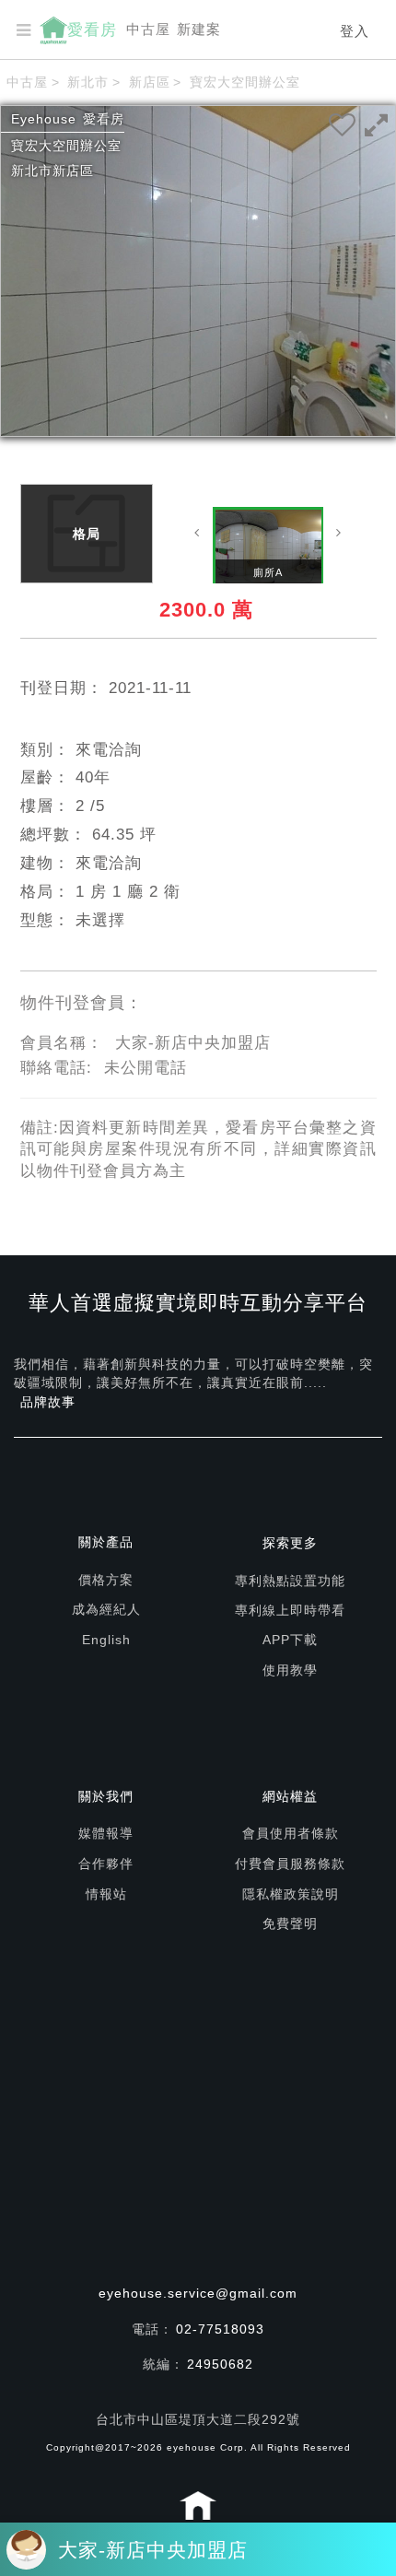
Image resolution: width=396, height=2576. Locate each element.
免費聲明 (290, 1923)
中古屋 (148, 29)
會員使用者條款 (291, 1833)
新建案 (199, 29)
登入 (355, 31)
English (106, 1640)
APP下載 (290, 1640)
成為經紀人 (106, 1609)
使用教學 (290, 1670)
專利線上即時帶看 (290, 1610)
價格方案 (106, 1580)
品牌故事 (48, 1402)
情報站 (106, 1894)
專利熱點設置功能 (290, 1581)
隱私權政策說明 (291, 1894)
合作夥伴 (106, 1864)
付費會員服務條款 (290, 1864)
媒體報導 (106, 1833)
